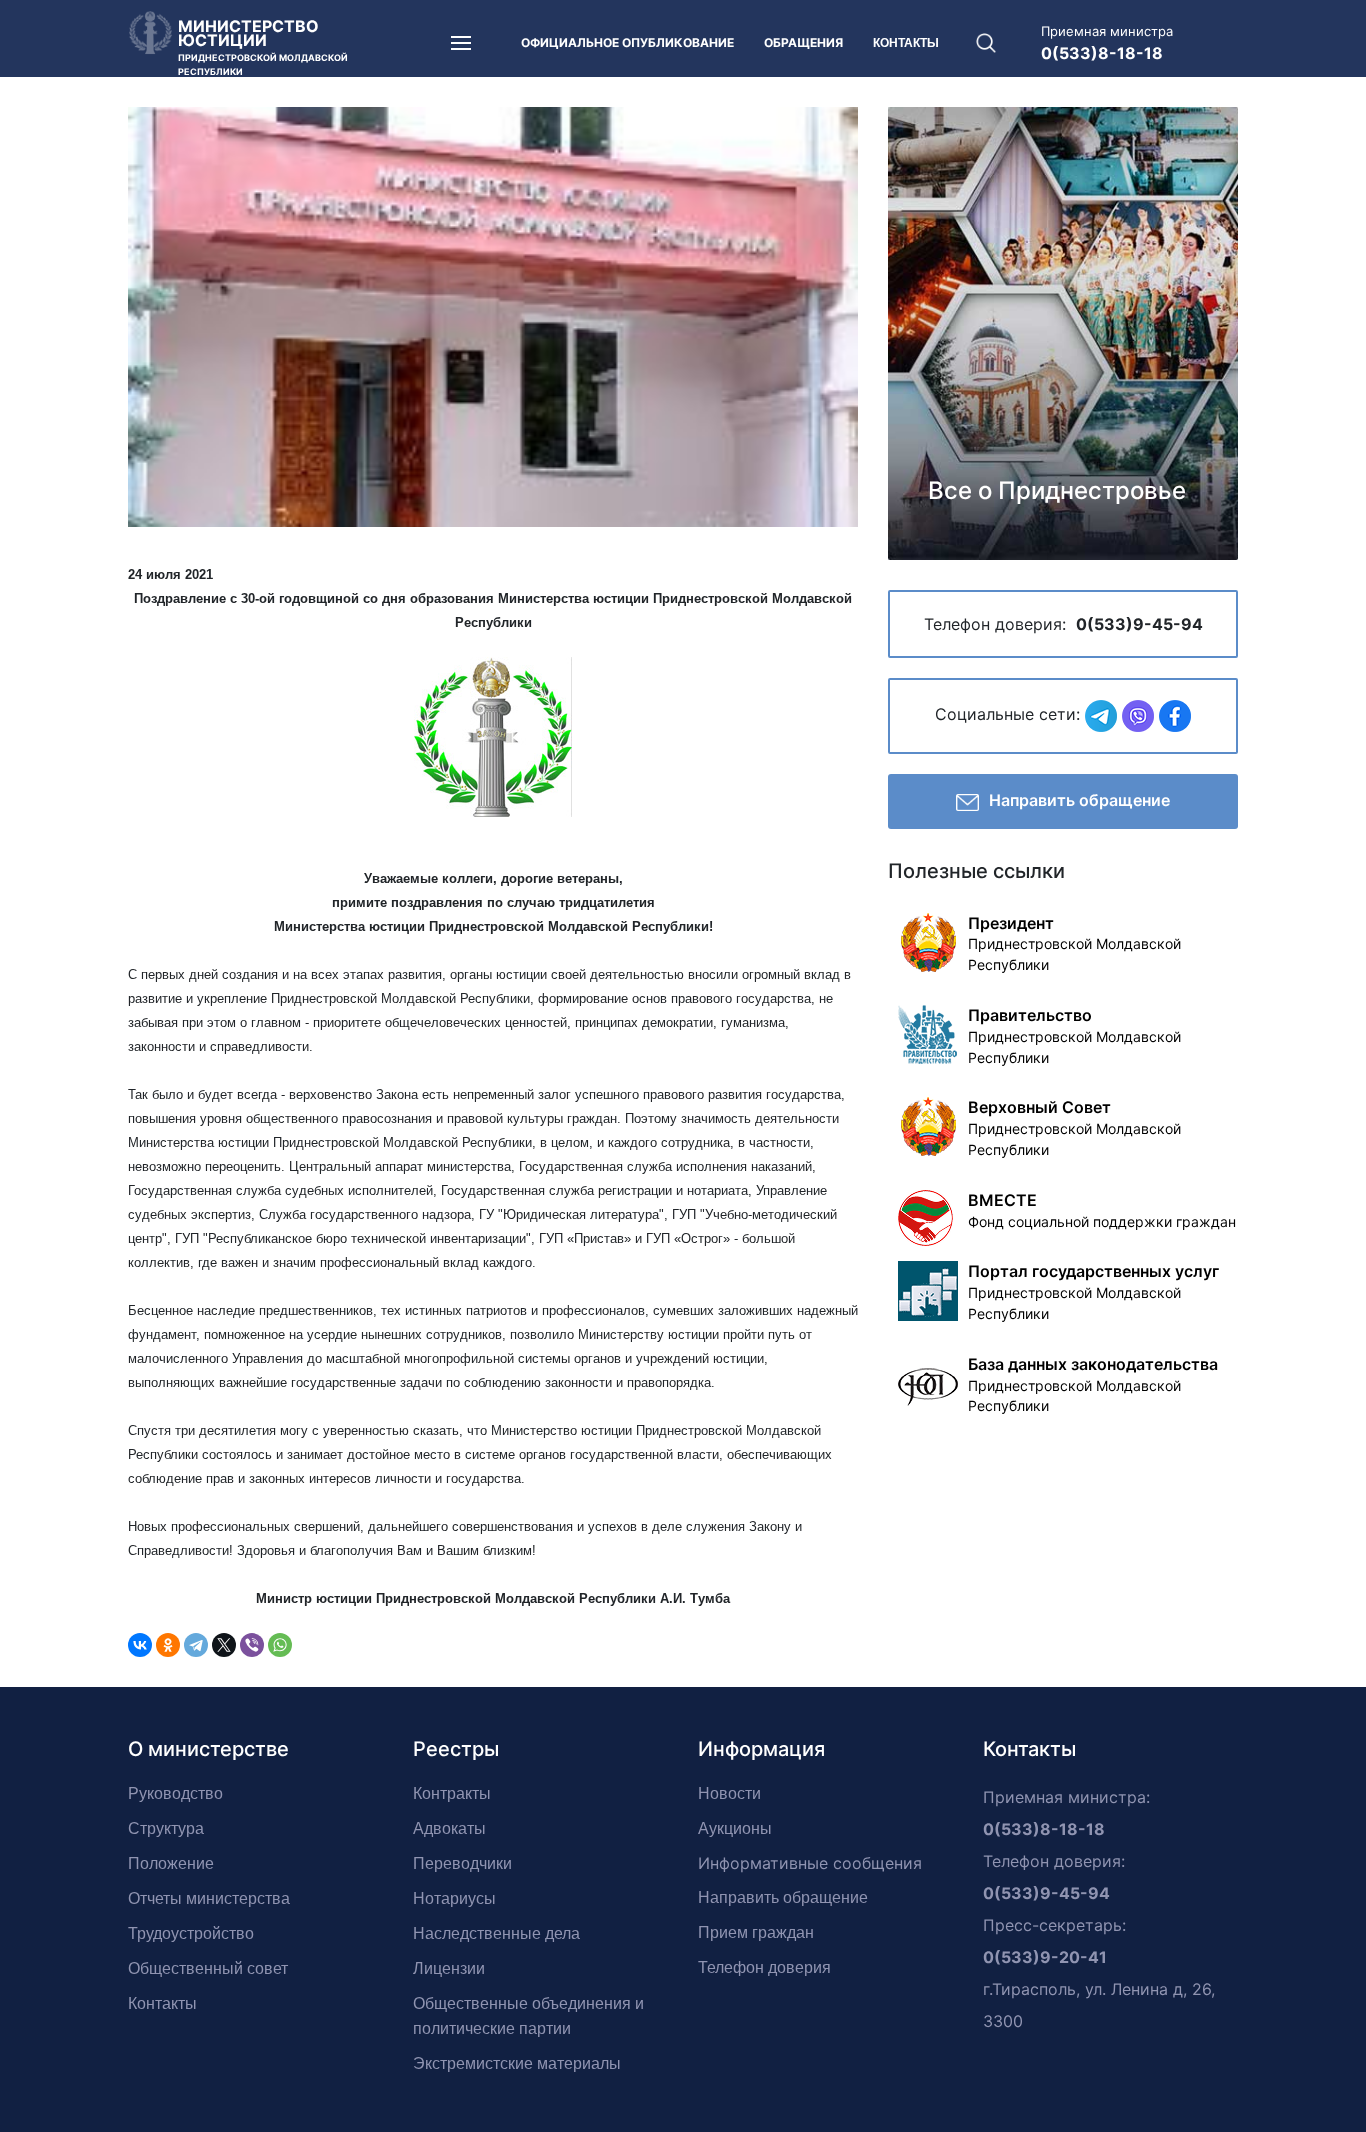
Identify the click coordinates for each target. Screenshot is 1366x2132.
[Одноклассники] (168, 1645)
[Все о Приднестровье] (1063, 331)
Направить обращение (1079, 800)
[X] (224, 1645)
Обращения (803, 42)
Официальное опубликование (627, 42)
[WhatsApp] (280, 1645)
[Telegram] (196, 1645)
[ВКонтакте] (140, 1645)
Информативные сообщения (810, 1863)
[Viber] (252, 1645)
